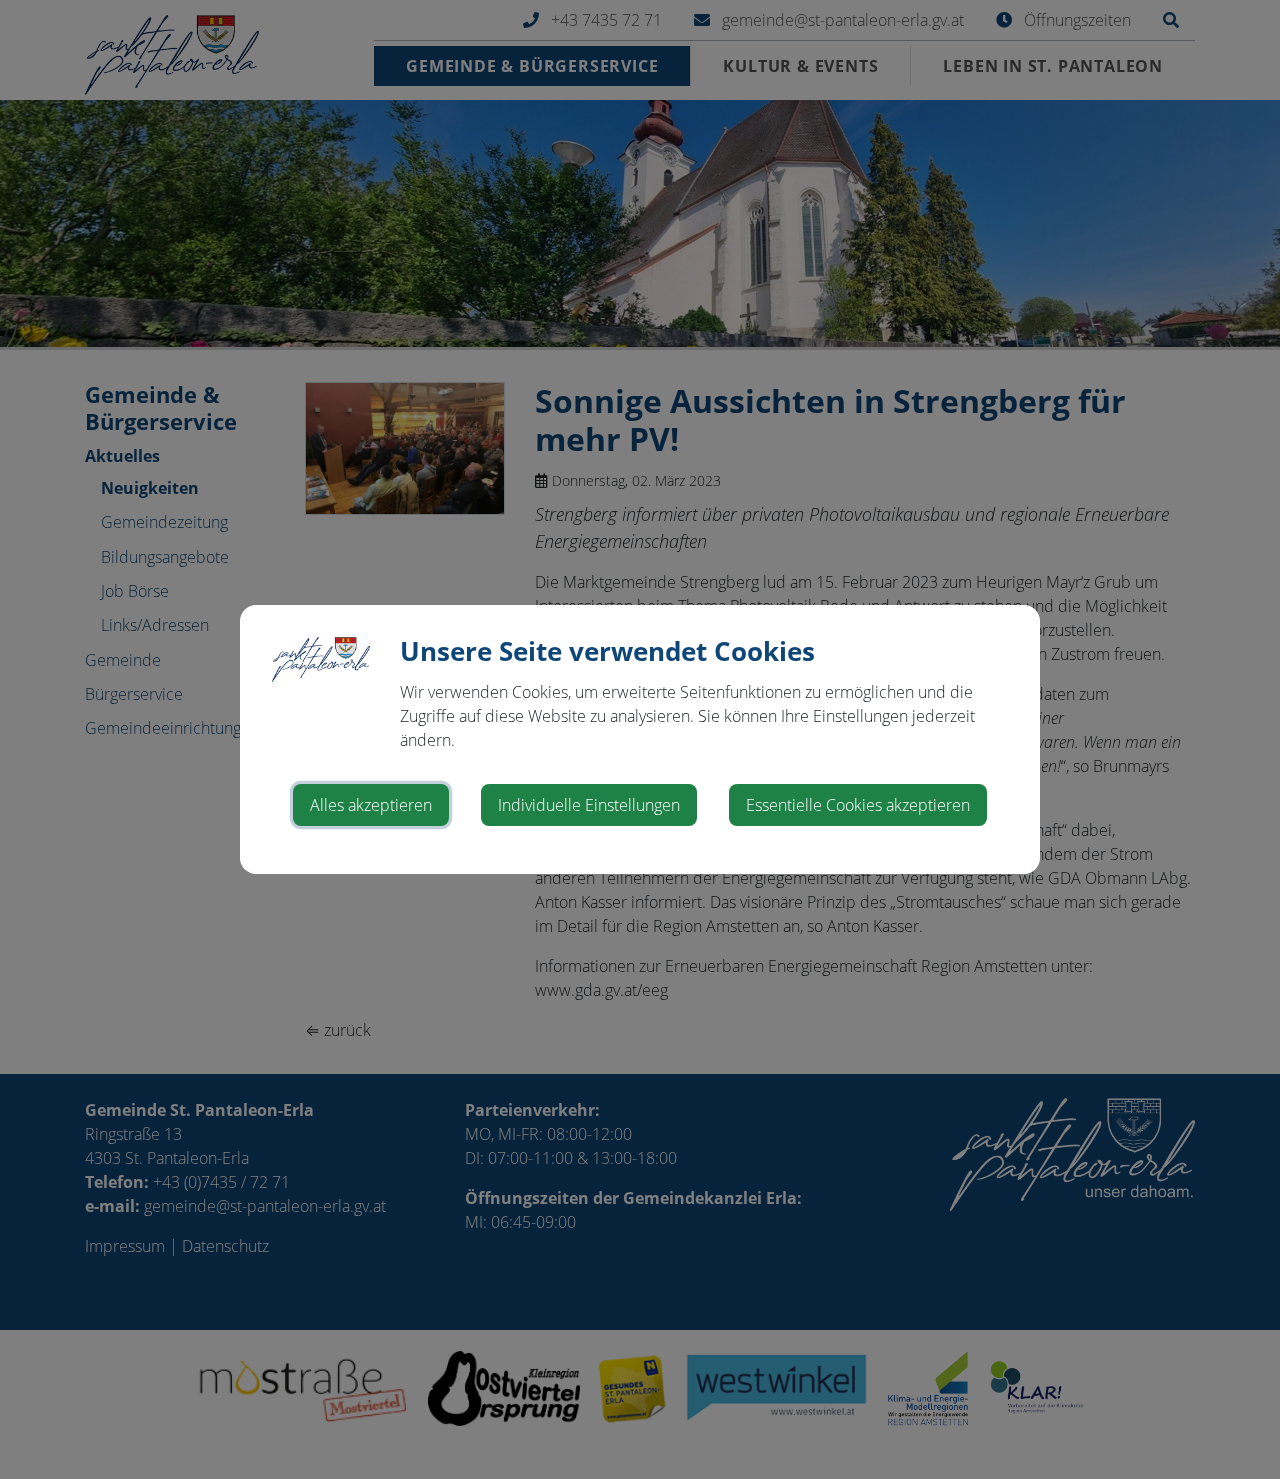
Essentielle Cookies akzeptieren (858, 805)
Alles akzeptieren (371, 805)
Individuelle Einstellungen (589, 805)
